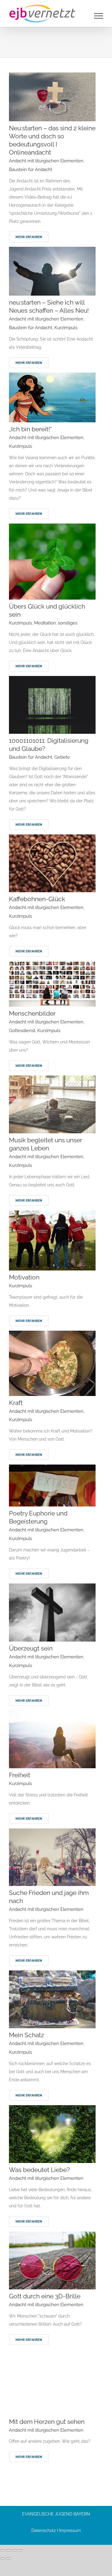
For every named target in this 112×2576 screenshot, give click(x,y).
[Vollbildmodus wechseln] (8, 2550)
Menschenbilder (32, 1013)
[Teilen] (14, 2550)
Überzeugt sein (31, 1648)
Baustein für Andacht (31, 170)
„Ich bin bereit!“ (30, 429)
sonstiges (68, 623)
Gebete (62, 757)
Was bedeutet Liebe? (39, 2170)
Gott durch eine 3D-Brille (45, 2296)
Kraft (16, 1403)
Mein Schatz (26, 2035)
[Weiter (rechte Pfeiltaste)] (8, 2558)
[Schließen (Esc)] (20, 2550)
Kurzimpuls (66, 328)
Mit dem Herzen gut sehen (47, 2422)
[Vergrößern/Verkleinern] (2, 2550)
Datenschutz (44, 2530)
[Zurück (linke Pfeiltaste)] (2, 2558)
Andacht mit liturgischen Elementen (46, 161)
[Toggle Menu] (99, 16)
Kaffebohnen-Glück (37, 899)
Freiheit (20, 1775)
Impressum (70, 2530)
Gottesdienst (22, 1031)
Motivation (24, 1277)
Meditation (45, 623)
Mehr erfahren (29, 237)
